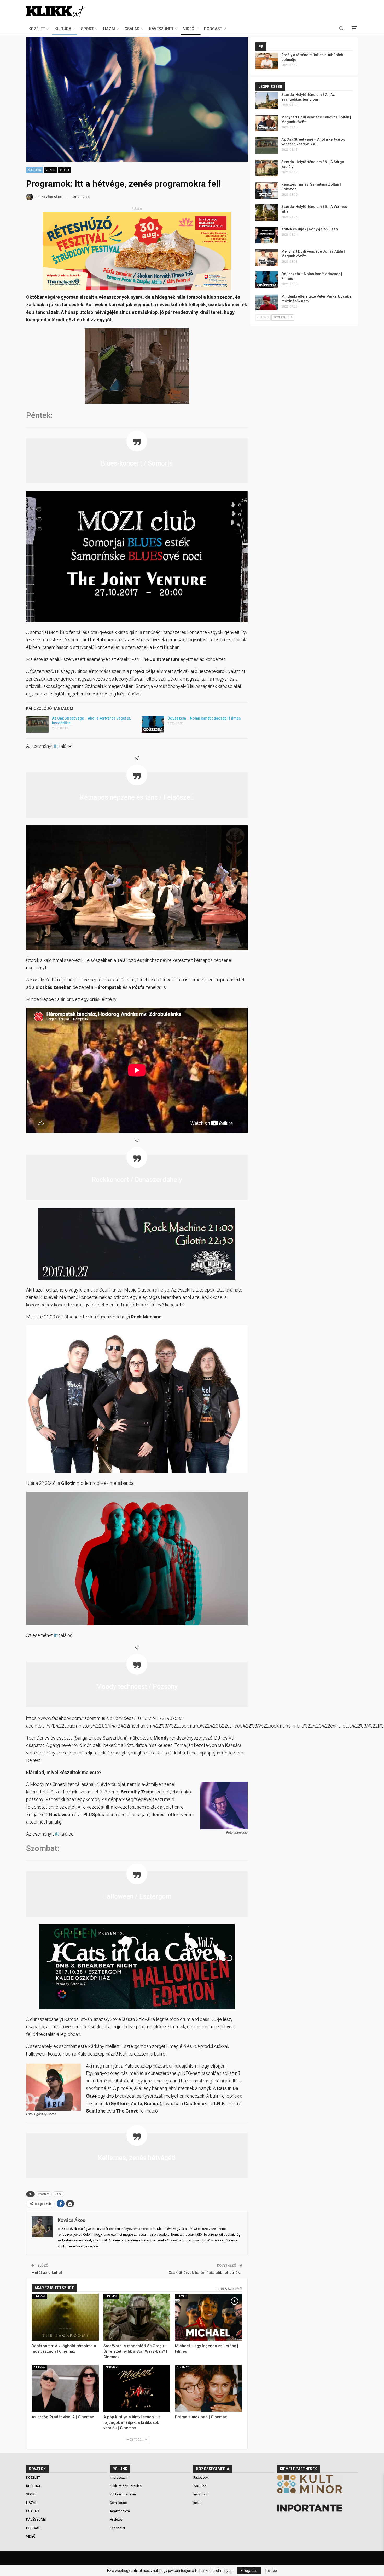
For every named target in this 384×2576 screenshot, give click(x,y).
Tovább (271, 2571)
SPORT (87, 29)
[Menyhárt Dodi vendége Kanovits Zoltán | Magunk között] (267, 123)
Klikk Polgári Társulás (126, 2486)
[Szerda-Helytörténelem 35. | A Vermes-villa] (267, 213)
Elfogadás (249, 2571)
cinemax (39, 2296)
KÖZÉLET (37, 29)
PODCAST (213, 29)
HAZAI (109, 29)
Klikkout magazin (123, 2494)
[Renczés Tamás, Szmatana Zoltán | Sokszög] (267, 190)
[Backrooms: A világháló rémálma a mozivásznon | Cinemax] (65, 2317)
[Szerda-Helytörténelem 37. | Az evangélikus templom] (267, 101)
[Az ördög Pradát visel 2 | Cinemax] (65, 2388)
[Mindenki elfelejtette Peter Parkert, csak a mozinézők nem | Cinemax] (267, 302)
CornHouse (118, 2503)
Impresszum (119, 2478)
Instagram (201, 2494)
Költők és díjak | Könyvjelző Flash (310, 229)
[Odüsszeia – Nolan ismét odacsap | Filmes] (153, 724)
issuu (197, 2503)
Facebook (201, 2478)
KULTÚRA (63, 29)
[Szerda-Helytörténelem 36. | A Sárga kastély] (267, 168)
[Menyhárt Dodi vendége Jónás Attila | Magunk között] (267, 257)
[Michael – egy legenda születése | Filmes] (209, 2317)
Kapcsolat (117, 2528)
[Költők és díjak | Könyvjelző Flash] (267, 235)
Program (44, 2194)
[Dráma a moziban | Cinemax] (209, 2388)
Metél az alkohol (47, 2273)
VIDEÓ (189, 29)
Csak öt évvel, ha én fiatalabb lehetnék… (205, 2273)
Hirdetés (116, 2519)
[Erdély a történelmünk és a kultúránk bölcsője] (267, 61)
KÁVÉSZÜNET (161, 29)
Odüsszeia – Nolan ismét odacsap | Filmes (204, 718)
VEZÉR (50, 170)
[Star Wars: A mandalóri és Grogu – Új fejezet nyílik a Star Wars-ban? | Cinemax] (137, 2317)
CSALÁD (132, 29)
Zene (58, 2194)
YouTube (200, 2486)
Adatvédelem (120, 2511)
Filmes (182, 2296)
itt (56, 746)
